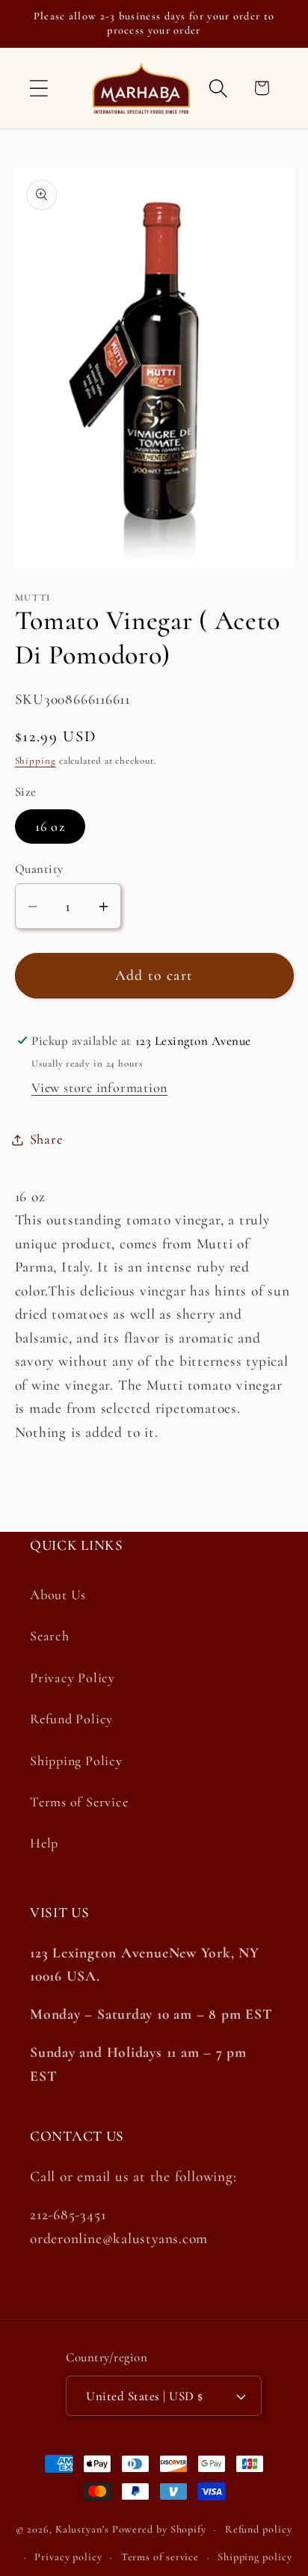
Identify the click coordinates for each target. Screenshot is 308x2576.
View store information (99, 1088)
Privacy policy (68, 2557)
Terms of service (160, 2557)
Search (50, 1636)
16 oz (50, 827)
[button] (38, 88)
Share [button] (46, 1139)
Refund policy (259, 2529)
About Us (58, 1595)
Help (44, 1843)
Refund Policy (71, 1719)
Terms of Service (79, 1802)
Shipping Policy (76, 1761)
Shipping (36, 761)
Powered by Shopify (159, 2529)
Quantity (39, 869)
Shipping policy (255, 2557)
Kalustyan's (82, 2529)
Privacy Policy (73, 1678)
